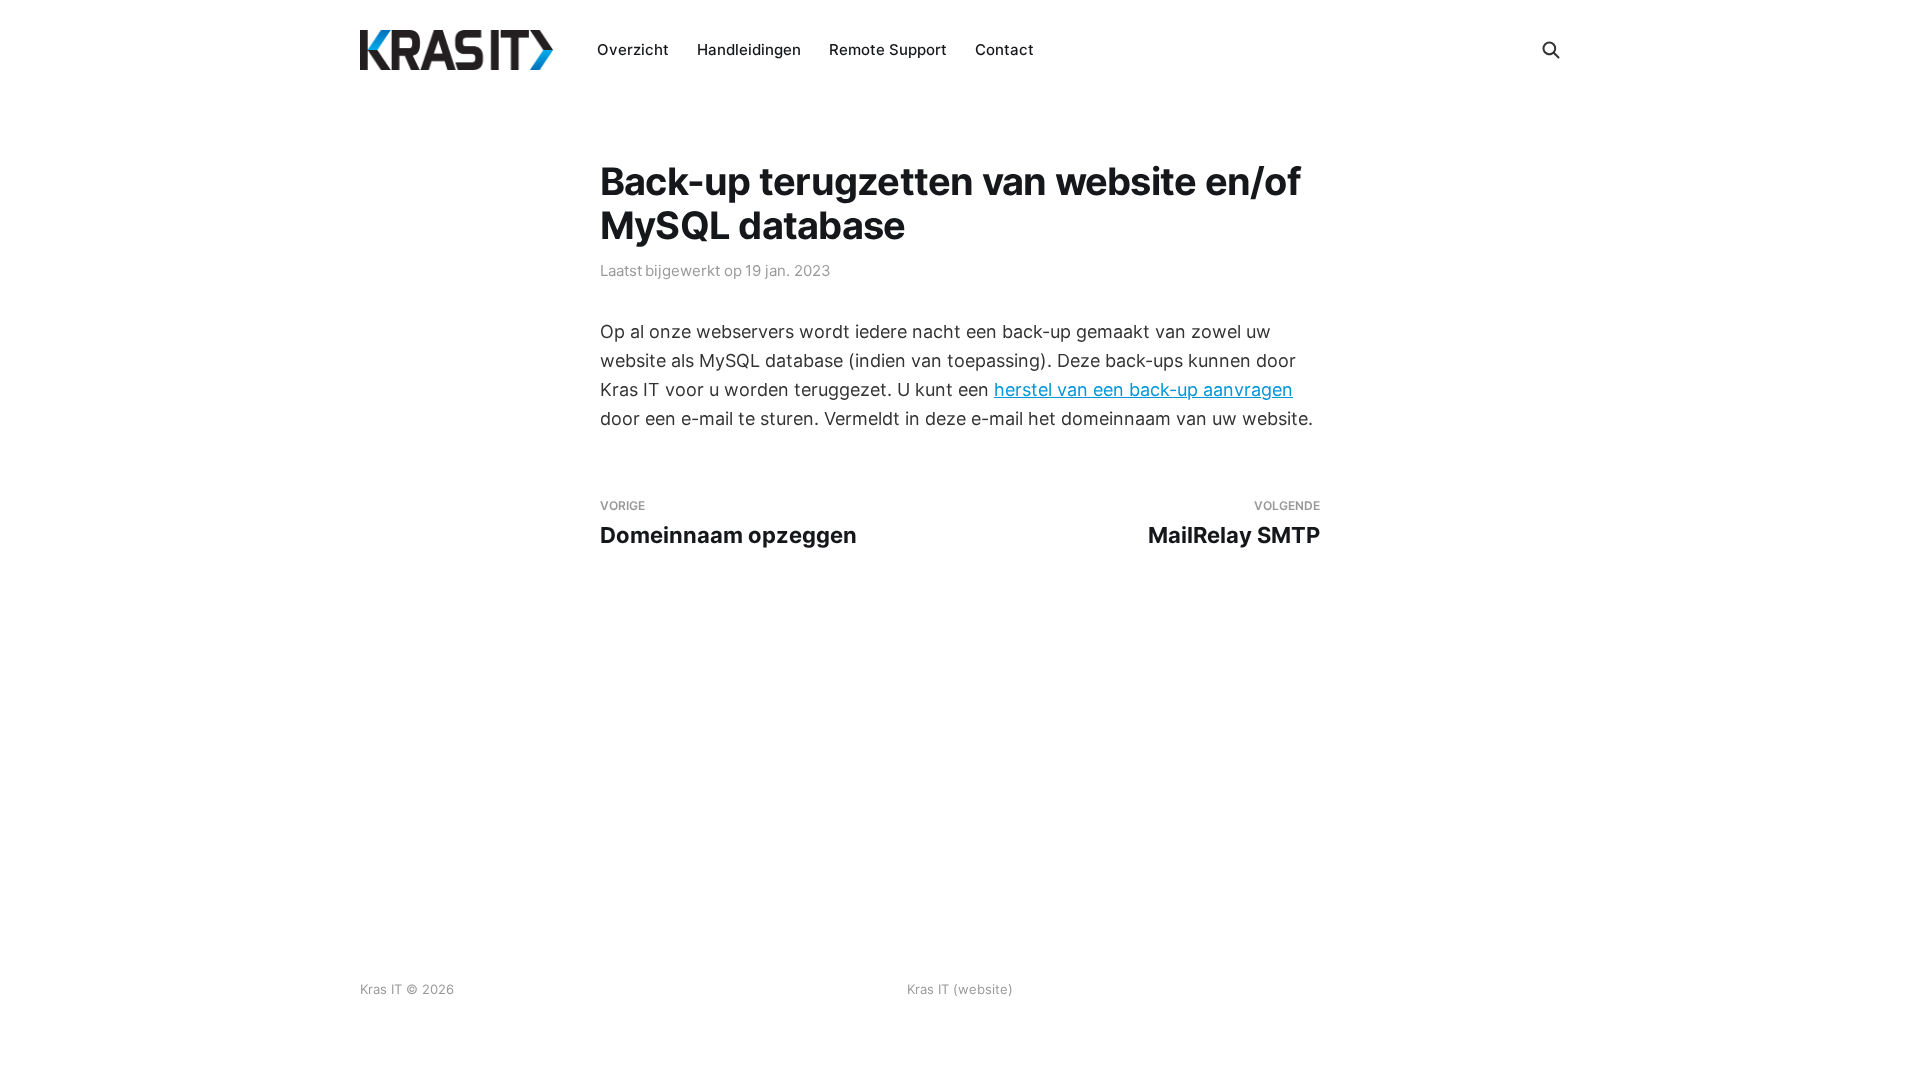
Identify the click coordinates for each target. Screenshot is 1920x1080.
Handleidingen (749, 49)
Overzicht (633, 49)
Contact (1004, 49)
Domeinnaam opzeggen (728, 523)
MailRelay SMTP (1234, 523)
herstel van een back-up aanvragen (1143, 389)
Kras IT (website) (960, 989)
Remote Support (888, 49)
